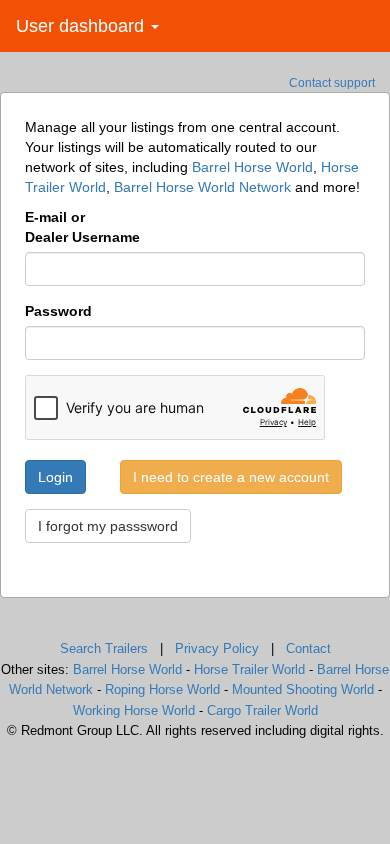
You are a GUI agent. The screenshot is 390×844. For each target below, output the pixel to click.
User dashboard (82, 26)
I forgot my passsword (108, 526)
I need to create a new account (231, 477)
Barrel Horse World (252, 167)
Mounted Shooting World (303, 689)
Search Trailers (104, 648)
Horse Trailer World (249, 669)
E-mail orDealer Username (82, 227)
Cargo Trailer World (262, 710)
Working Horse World (134, 710)
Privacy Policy (217, 648)
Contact (308, 648)
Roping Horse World (162, 689)
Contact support (332, 83)
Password (58, 311)
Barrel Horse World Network (202, 187)
